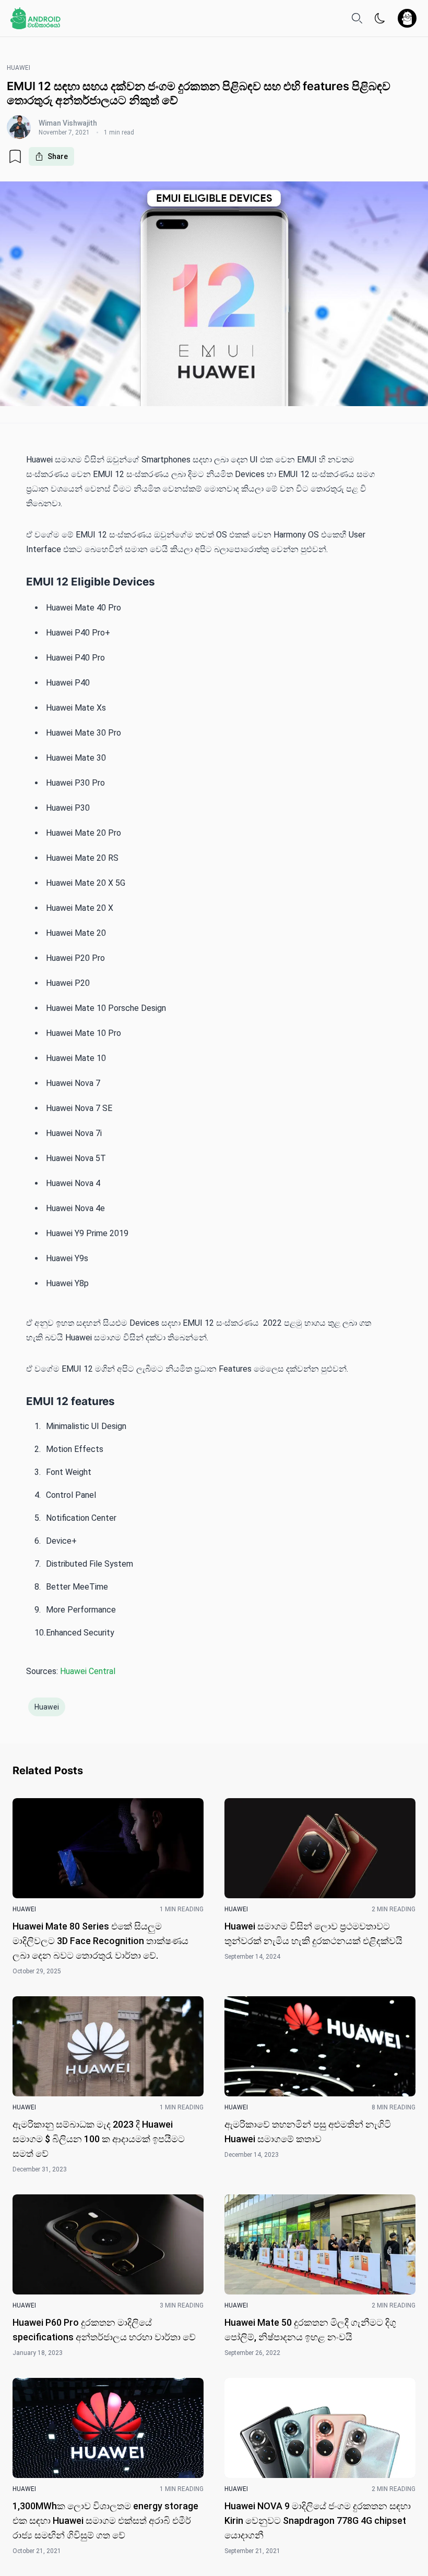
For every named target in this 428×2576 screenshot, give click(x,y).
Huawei (47, 1707)
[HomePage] (35, 18)
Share (58, 156)
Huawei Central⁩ (88, 1671)
